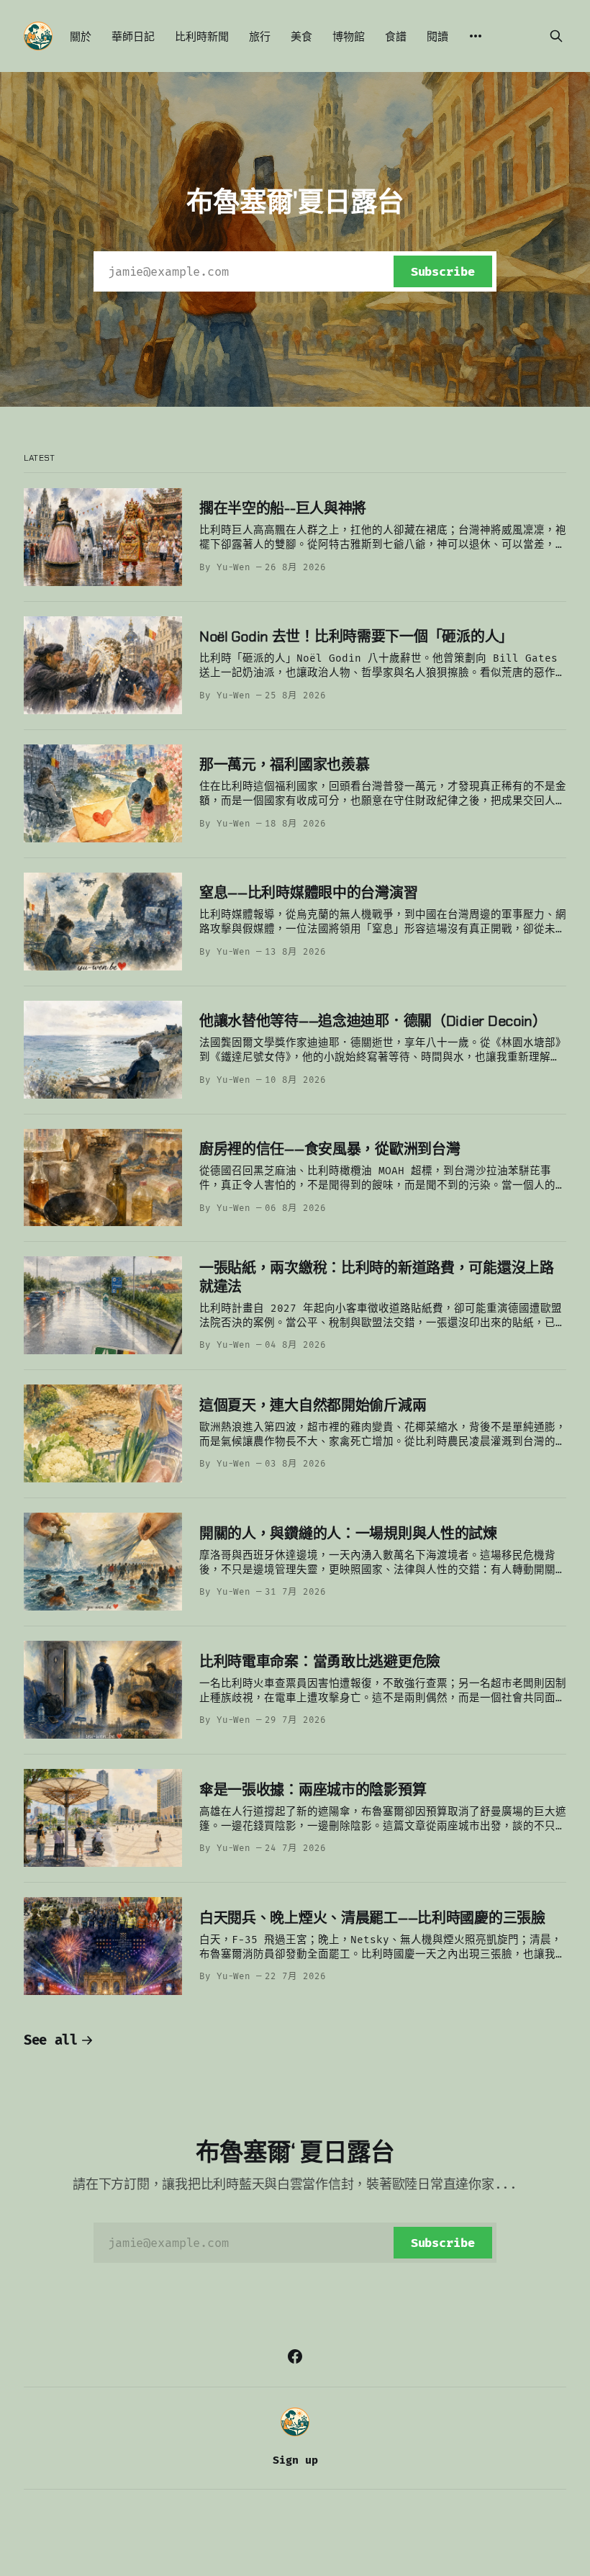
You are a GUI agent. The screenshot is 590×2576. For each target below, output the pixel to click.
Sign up (295, 2460)
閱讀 (437, 37)
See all (51, 2040)
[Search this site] (556, 36)
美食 (301, 37)
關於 (81, 37)
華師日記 (133, 37)
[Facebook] (295, 2356)
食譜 (396, 37)
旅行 (260, 37)
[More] (476, 36)
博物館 (349, 37)
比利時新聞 (202, 37)
